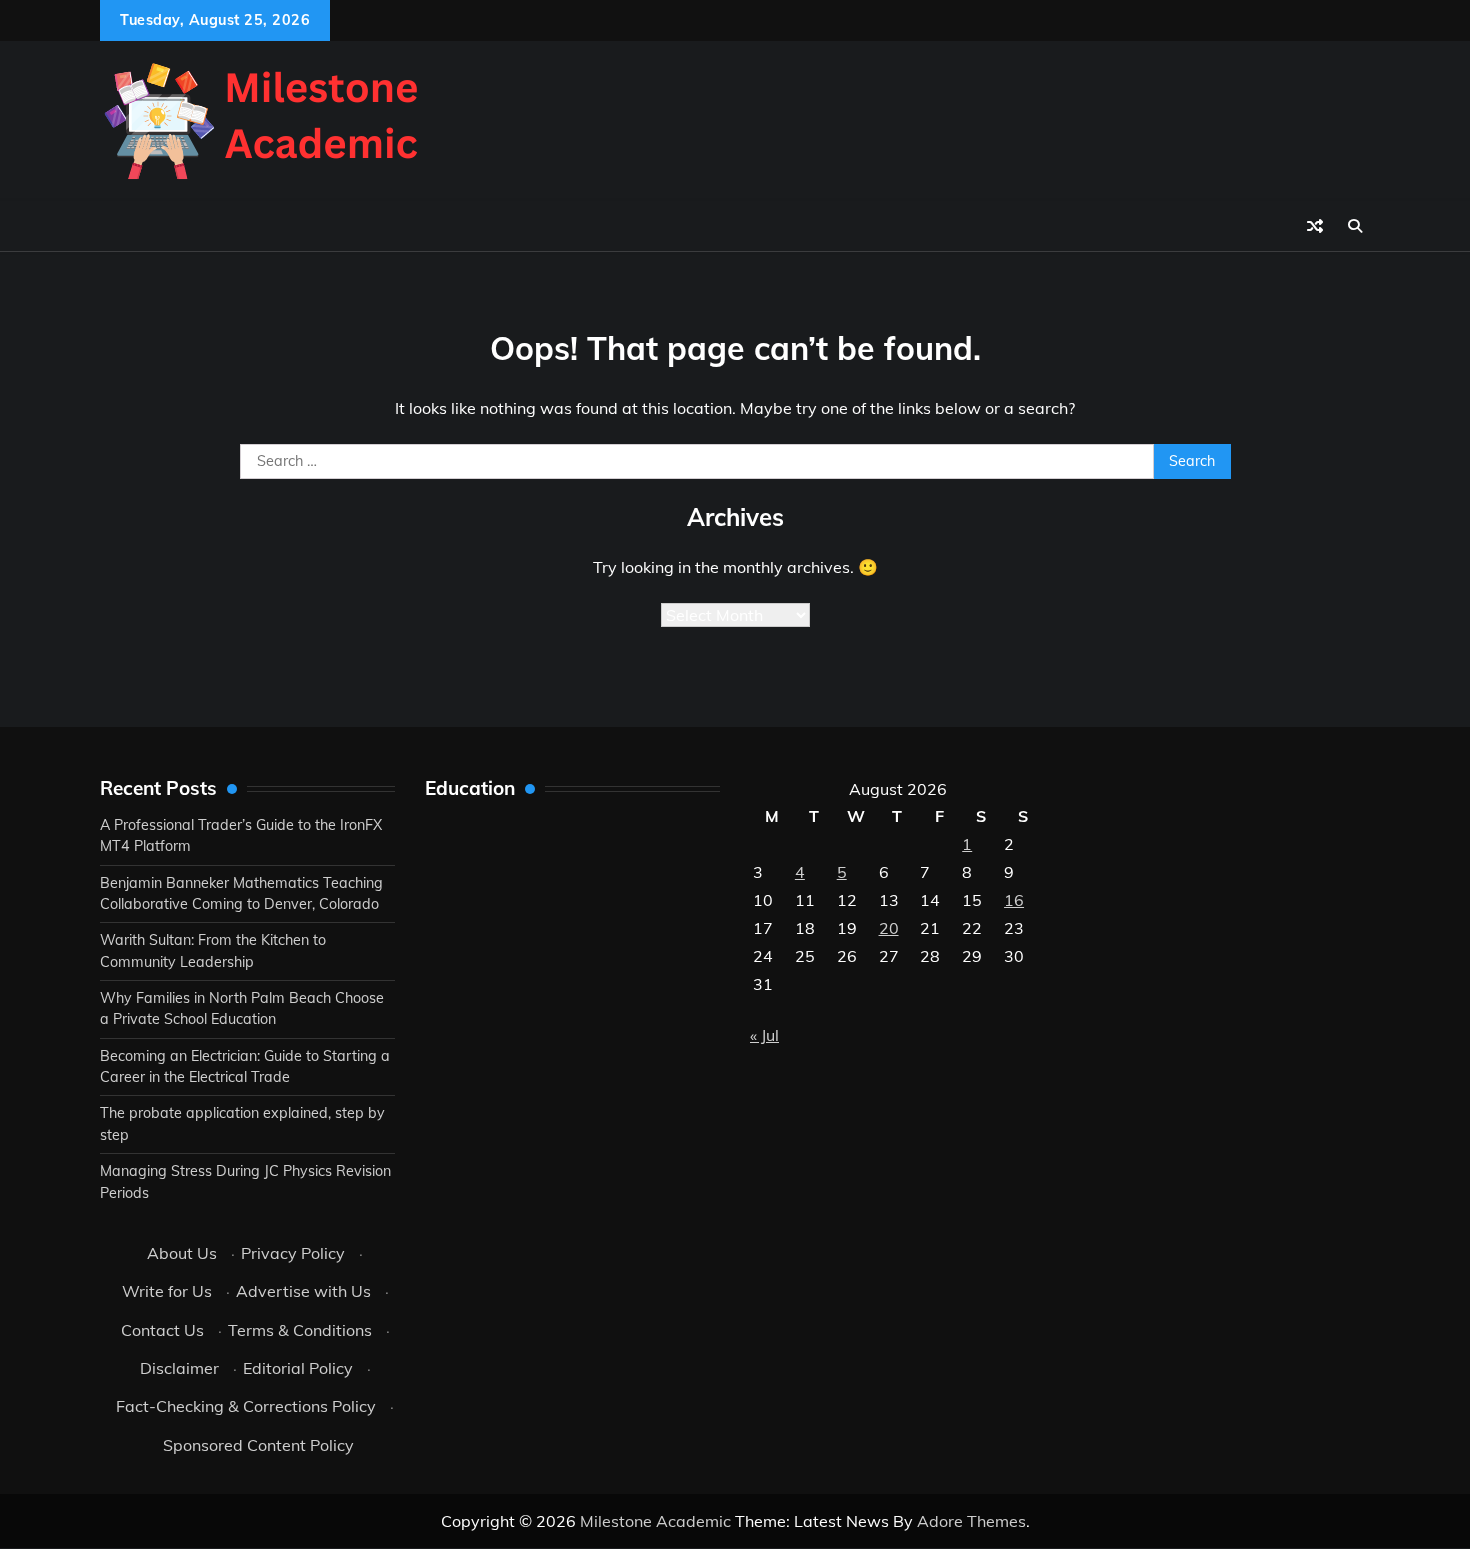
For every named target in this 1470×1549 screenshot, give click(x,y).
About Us (182, 1253)
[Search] (1355, 226)
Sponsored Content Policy (258, 1445)
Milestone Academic (655, 1521)
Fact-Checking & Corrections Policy (246, 1406)
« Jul (764, 1035)
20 (889, 928)
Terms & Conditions (300, 1330)
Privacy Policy (293, 1253)
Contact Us (162, 1330)
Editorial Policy (298, 1368)
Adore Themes (971, 1521)
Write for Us (167, 1291)
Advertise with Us (303, 1291)
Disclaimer (179, 1368)
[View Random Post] (1315, 226)
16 (1014, 900)
